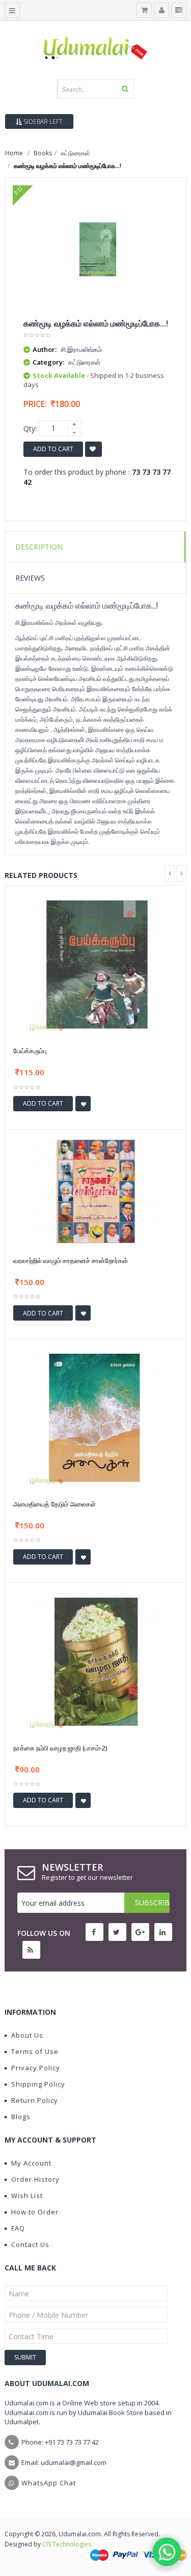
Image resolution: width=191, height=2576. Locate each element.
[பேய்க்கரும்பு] (96, 964)
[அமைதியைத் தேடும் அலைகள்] (96, 1417)
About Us (27, 2035)
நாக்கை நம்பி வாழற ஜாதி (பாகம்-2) (60, 1748)
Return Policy (35, 2100)
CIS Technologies (67, 2544)
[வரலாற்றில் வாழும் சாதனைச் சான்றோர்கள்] (96, 1190)
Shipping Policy (38, 2084)
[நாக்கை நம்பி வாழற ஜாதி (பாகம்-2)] (96, 1661)
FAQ (18, 2228)
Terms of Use (35, 2051)
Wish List (27, 2196)
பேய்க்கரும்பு (30, 1051)
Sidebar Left (42, 121)
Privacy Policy (36, 2068)
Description (39, 547)
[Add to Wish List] (83, 1104)
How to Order (35, 2212)
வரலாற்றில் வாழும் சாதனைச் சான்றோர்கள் (71, 1260)
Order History (35, 2179)
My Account (31, 2163)
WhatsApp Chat (49, 2483)
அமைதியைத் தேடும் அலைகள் (54, 1504)
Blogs (21, 2117)
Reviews (30, 578)
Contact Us (30, 2244)
